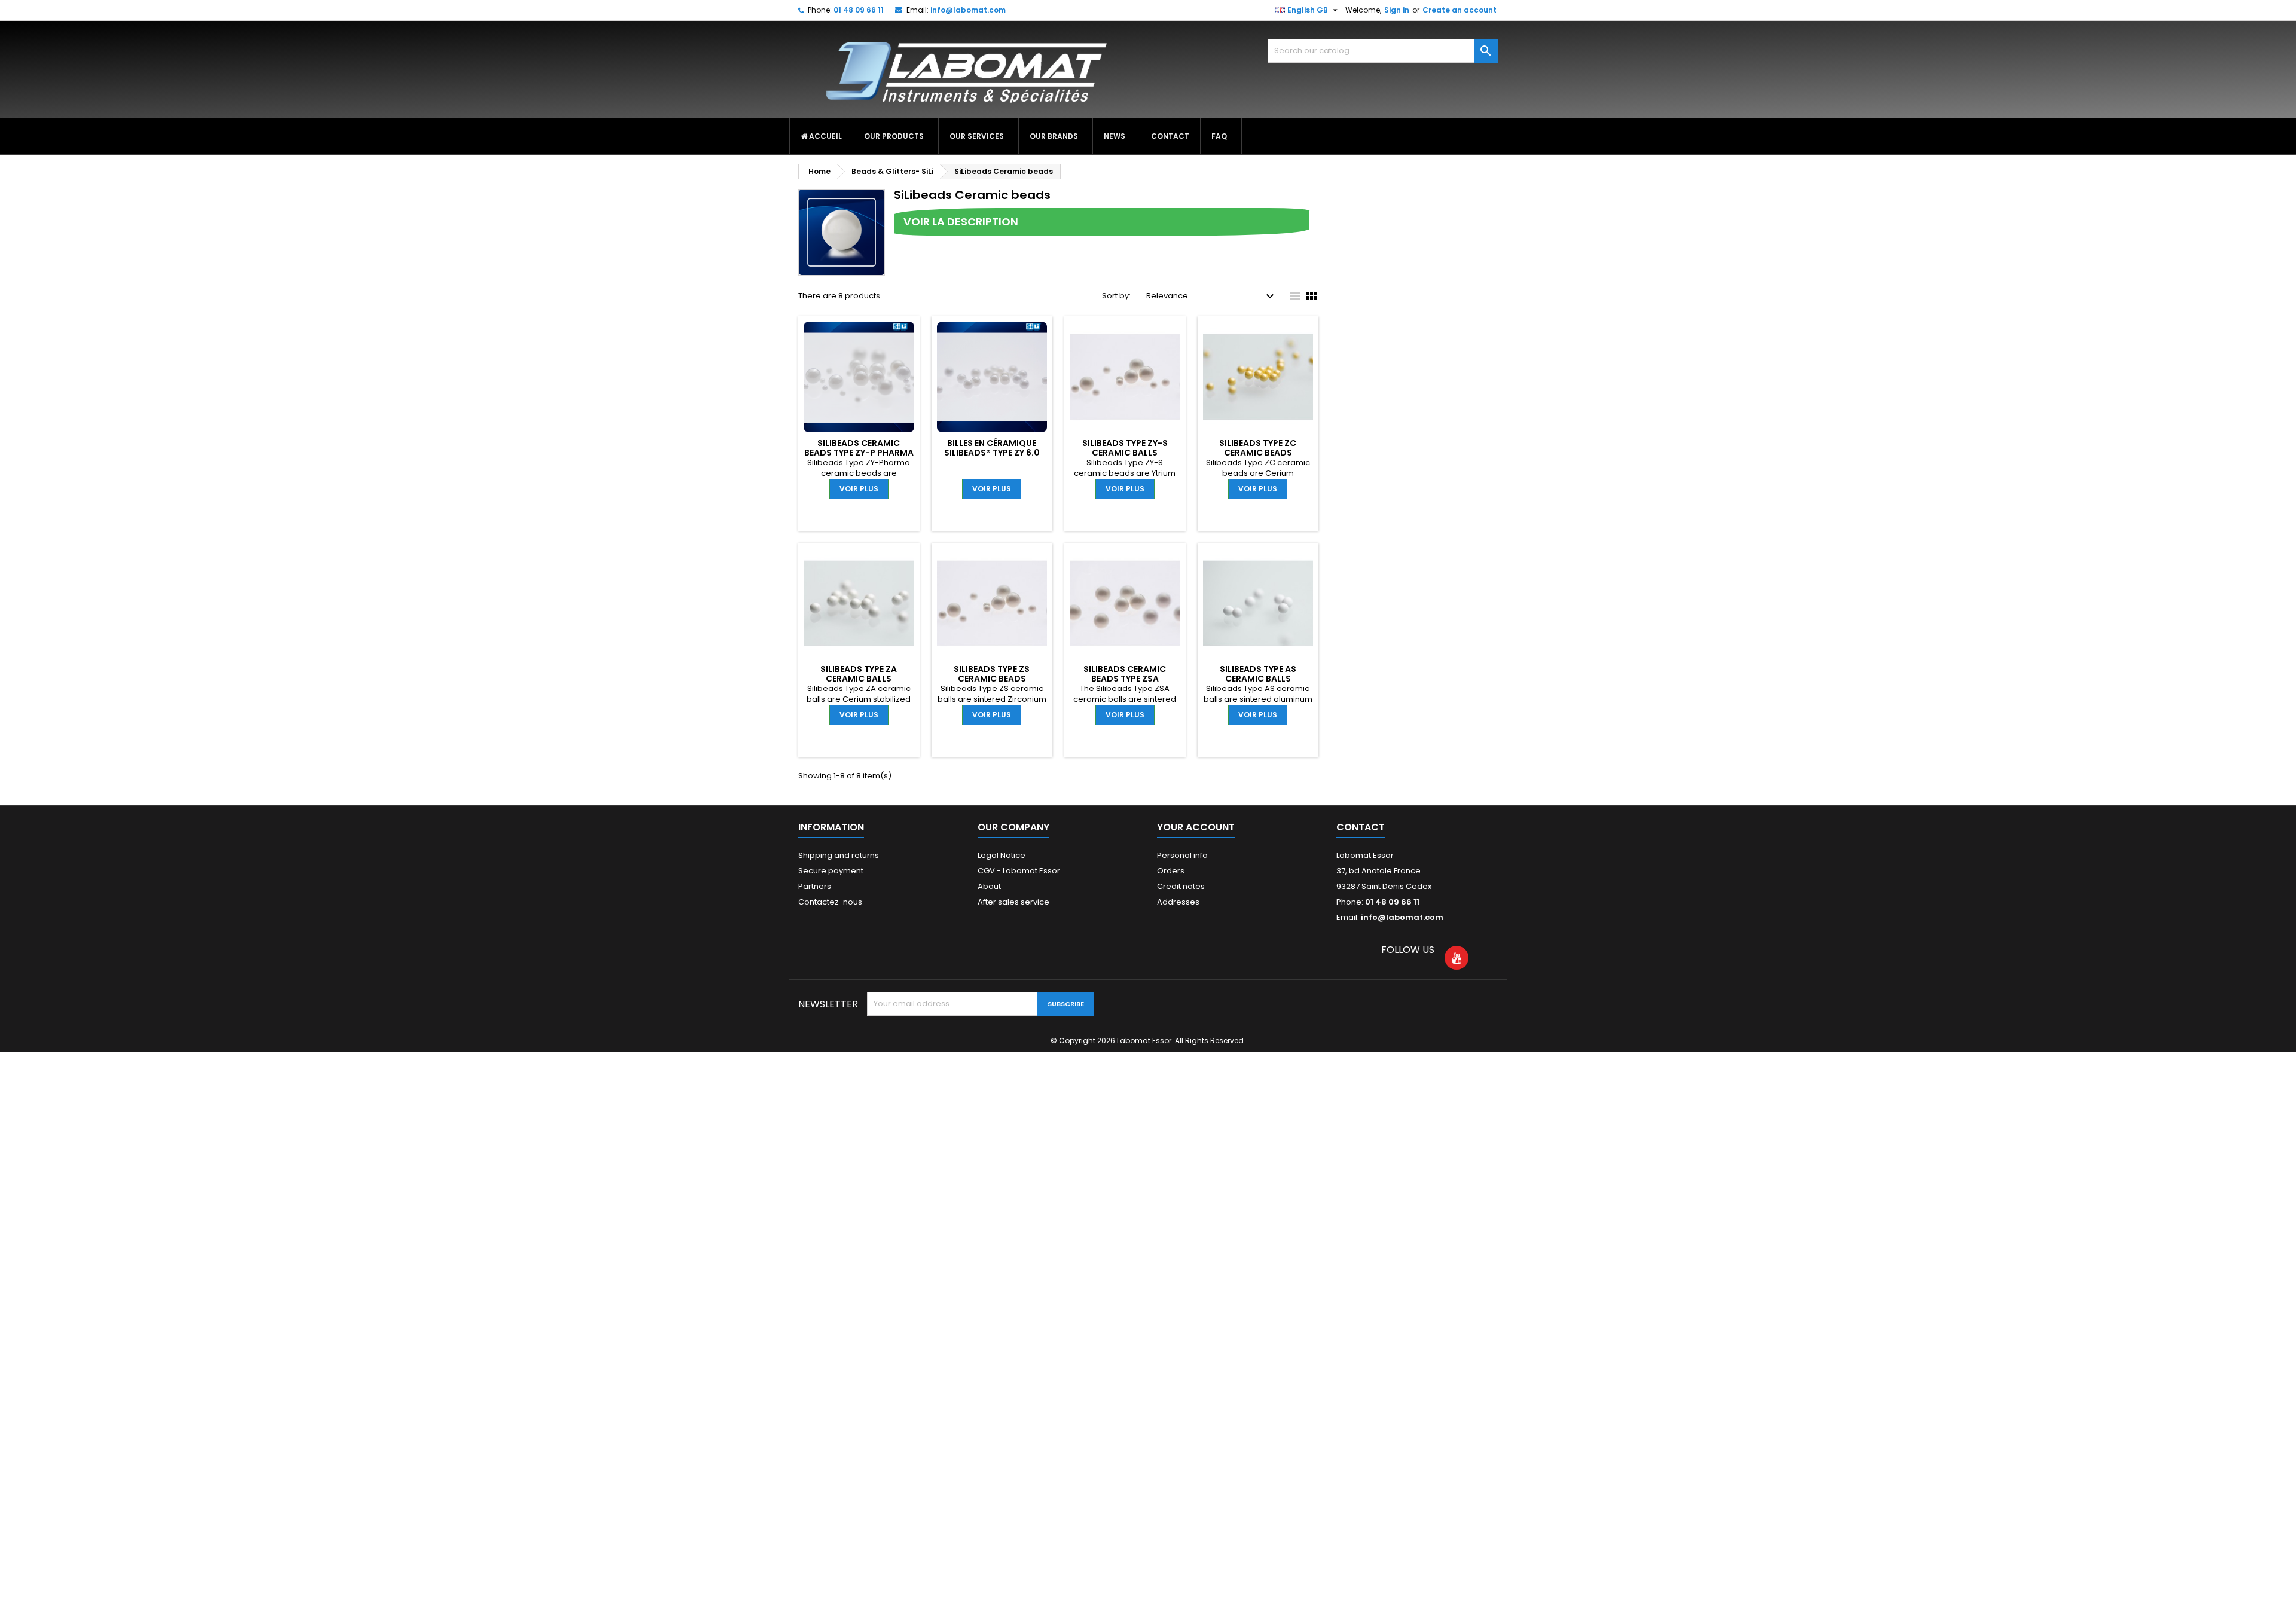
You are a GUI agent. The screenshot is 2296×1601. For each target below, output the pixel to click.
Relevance (1212, 297)
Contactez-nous (830, 902)
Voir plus (859, 489)
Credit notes (1181, 886)
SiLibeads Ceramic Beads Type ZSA (1125, 674)
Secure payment (831, 871)
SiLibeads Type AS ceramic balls (1258, 674)
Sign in (1397, 10)
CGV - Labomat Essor (1019, 871)
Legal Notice (1002, 855)
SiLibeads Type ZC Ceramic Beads (1258, 448)
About (989, 886)
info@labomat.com (968, 10)
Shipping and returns (839, 855)
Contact (1361, 827)
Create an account (1460, 10)
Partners (815, 886)
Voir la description (961, 221)
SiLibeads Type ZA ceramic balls (859, 674)
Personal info (1182, 855)
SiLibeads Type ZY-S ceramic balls (1125, 448)
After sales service (1013, 902)
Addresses (1178, 902)
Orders (1171, 871)
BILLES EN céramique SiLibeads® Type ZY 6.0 (992, 448)
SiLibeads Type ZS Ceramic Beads (992, 674)
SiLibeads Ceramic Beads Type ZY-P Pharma (859, 448)
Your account (1196, 827)
